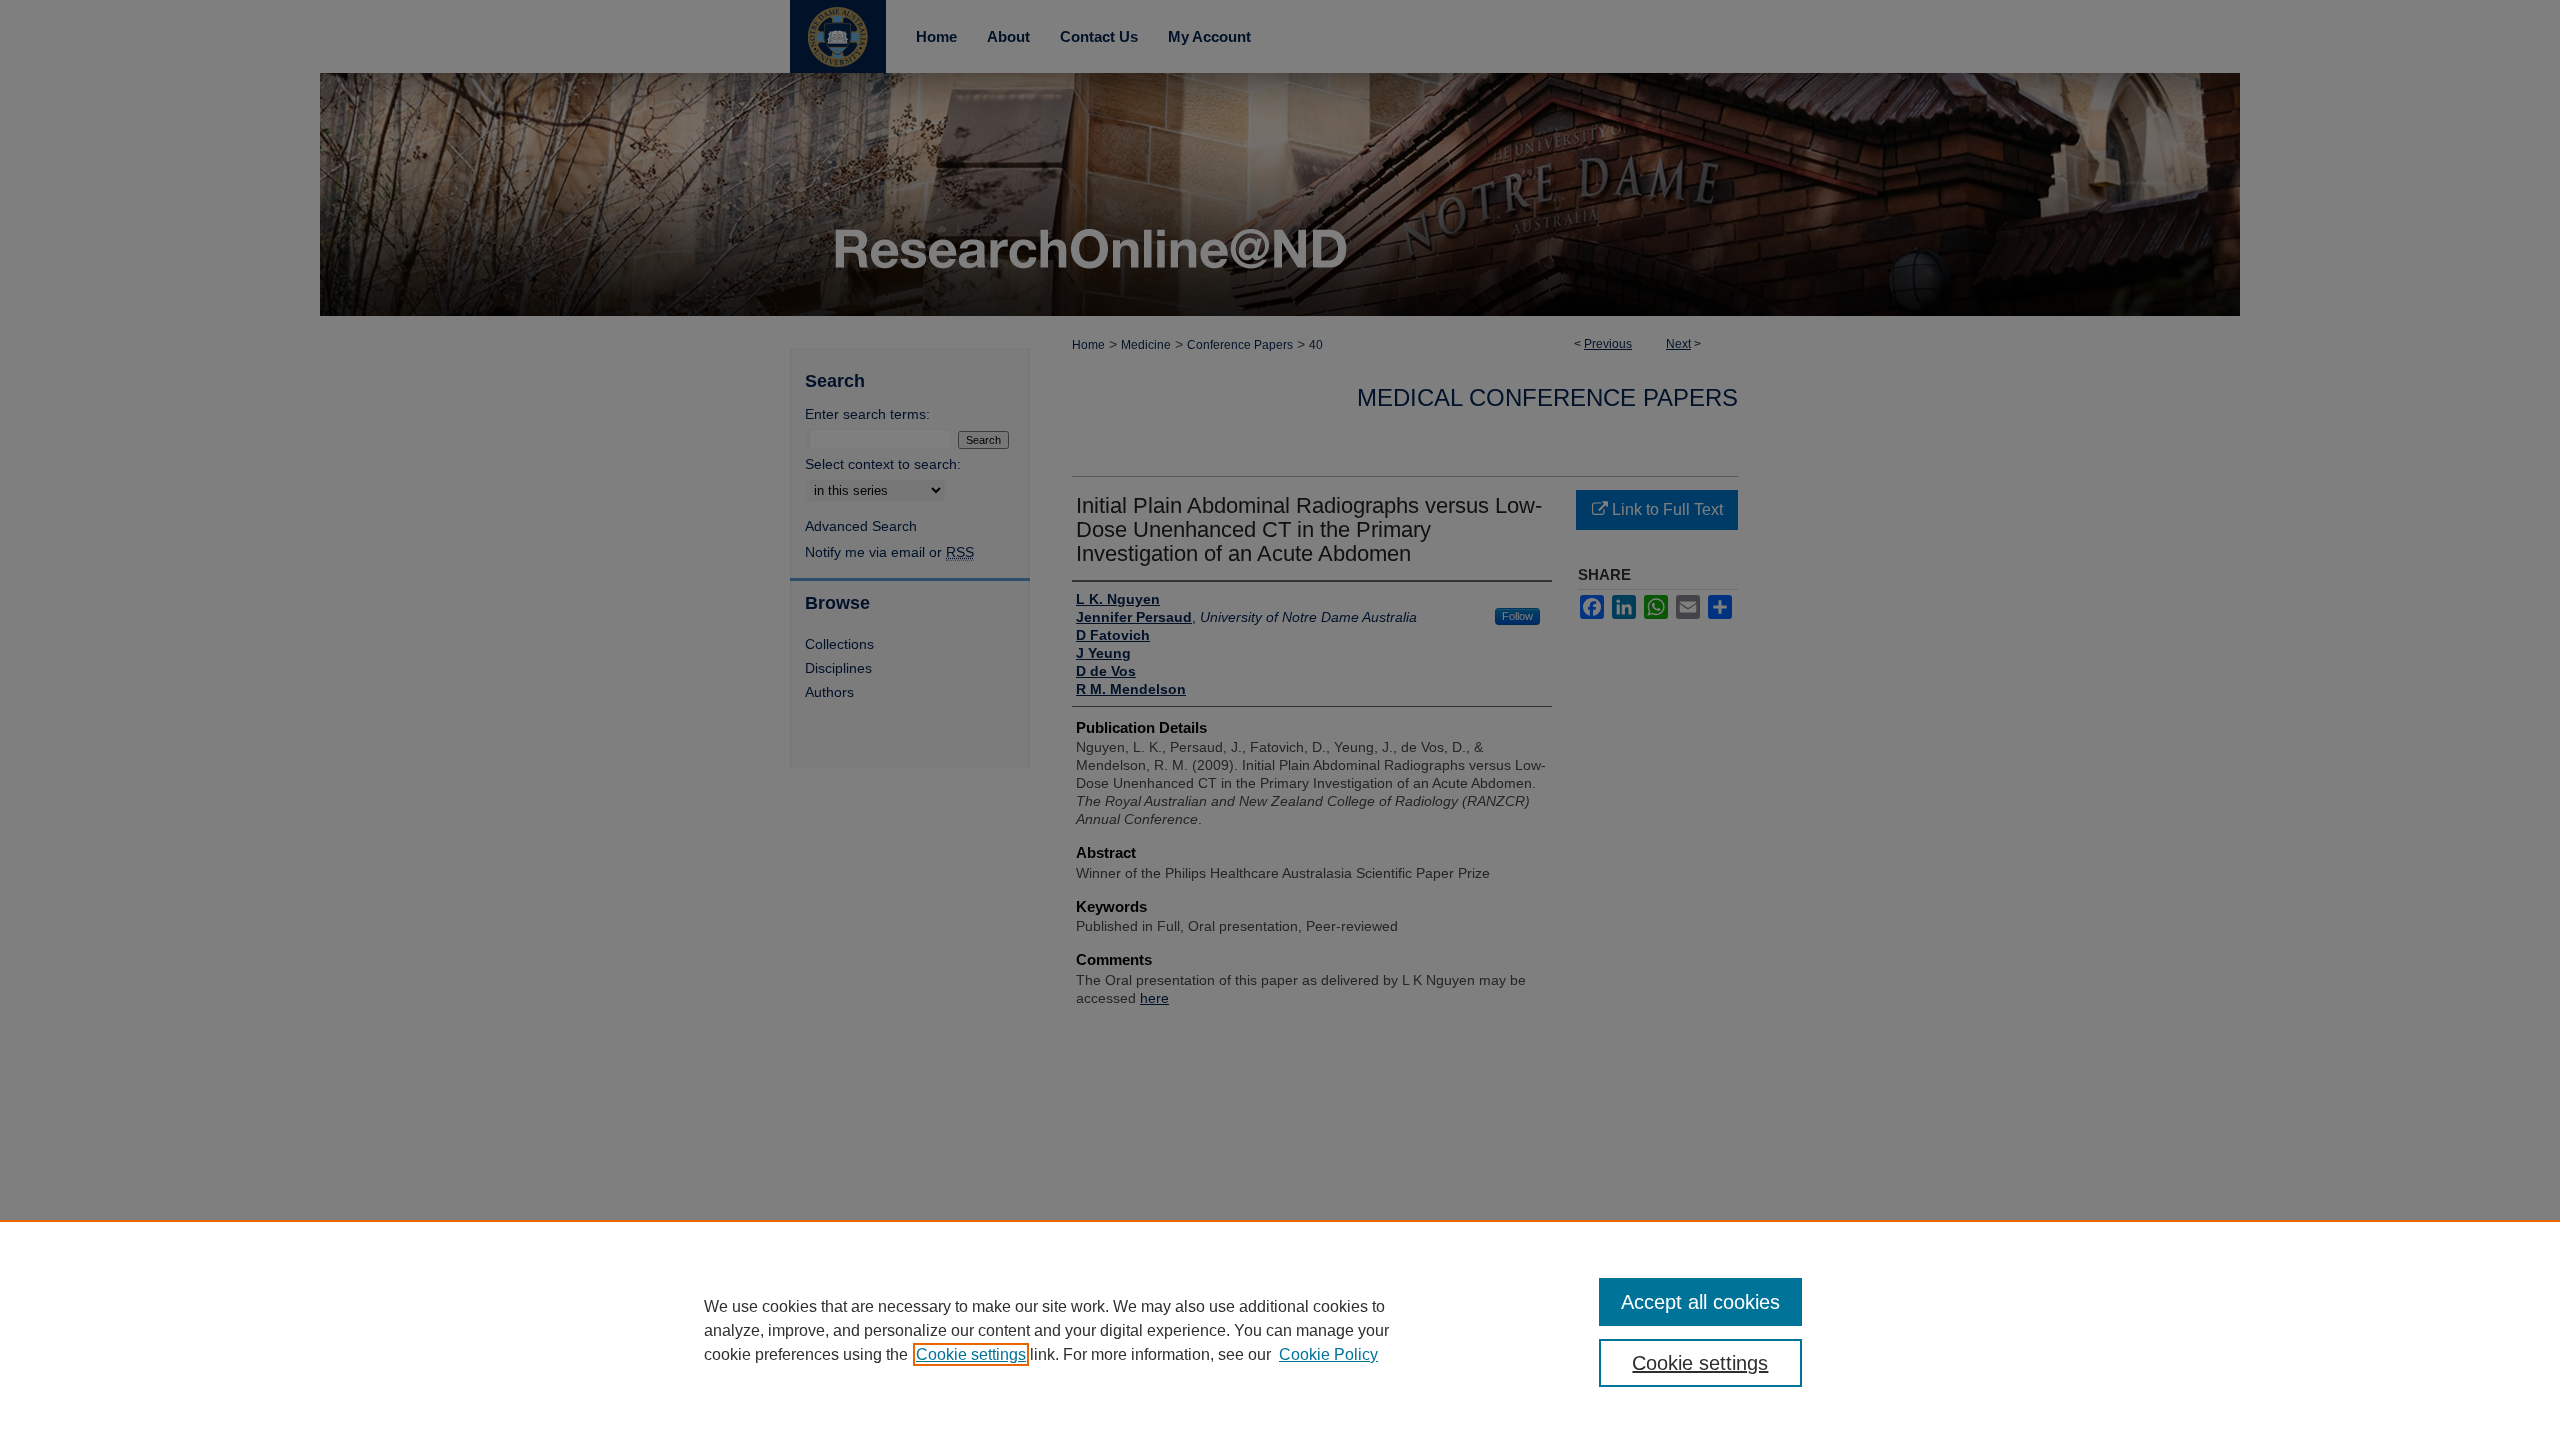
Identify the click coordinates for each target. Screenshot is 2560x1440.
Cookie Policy (1328, 1354)
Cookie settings (971, 1354)
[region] (1280, 1330)
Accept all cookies (1700, 1302)
